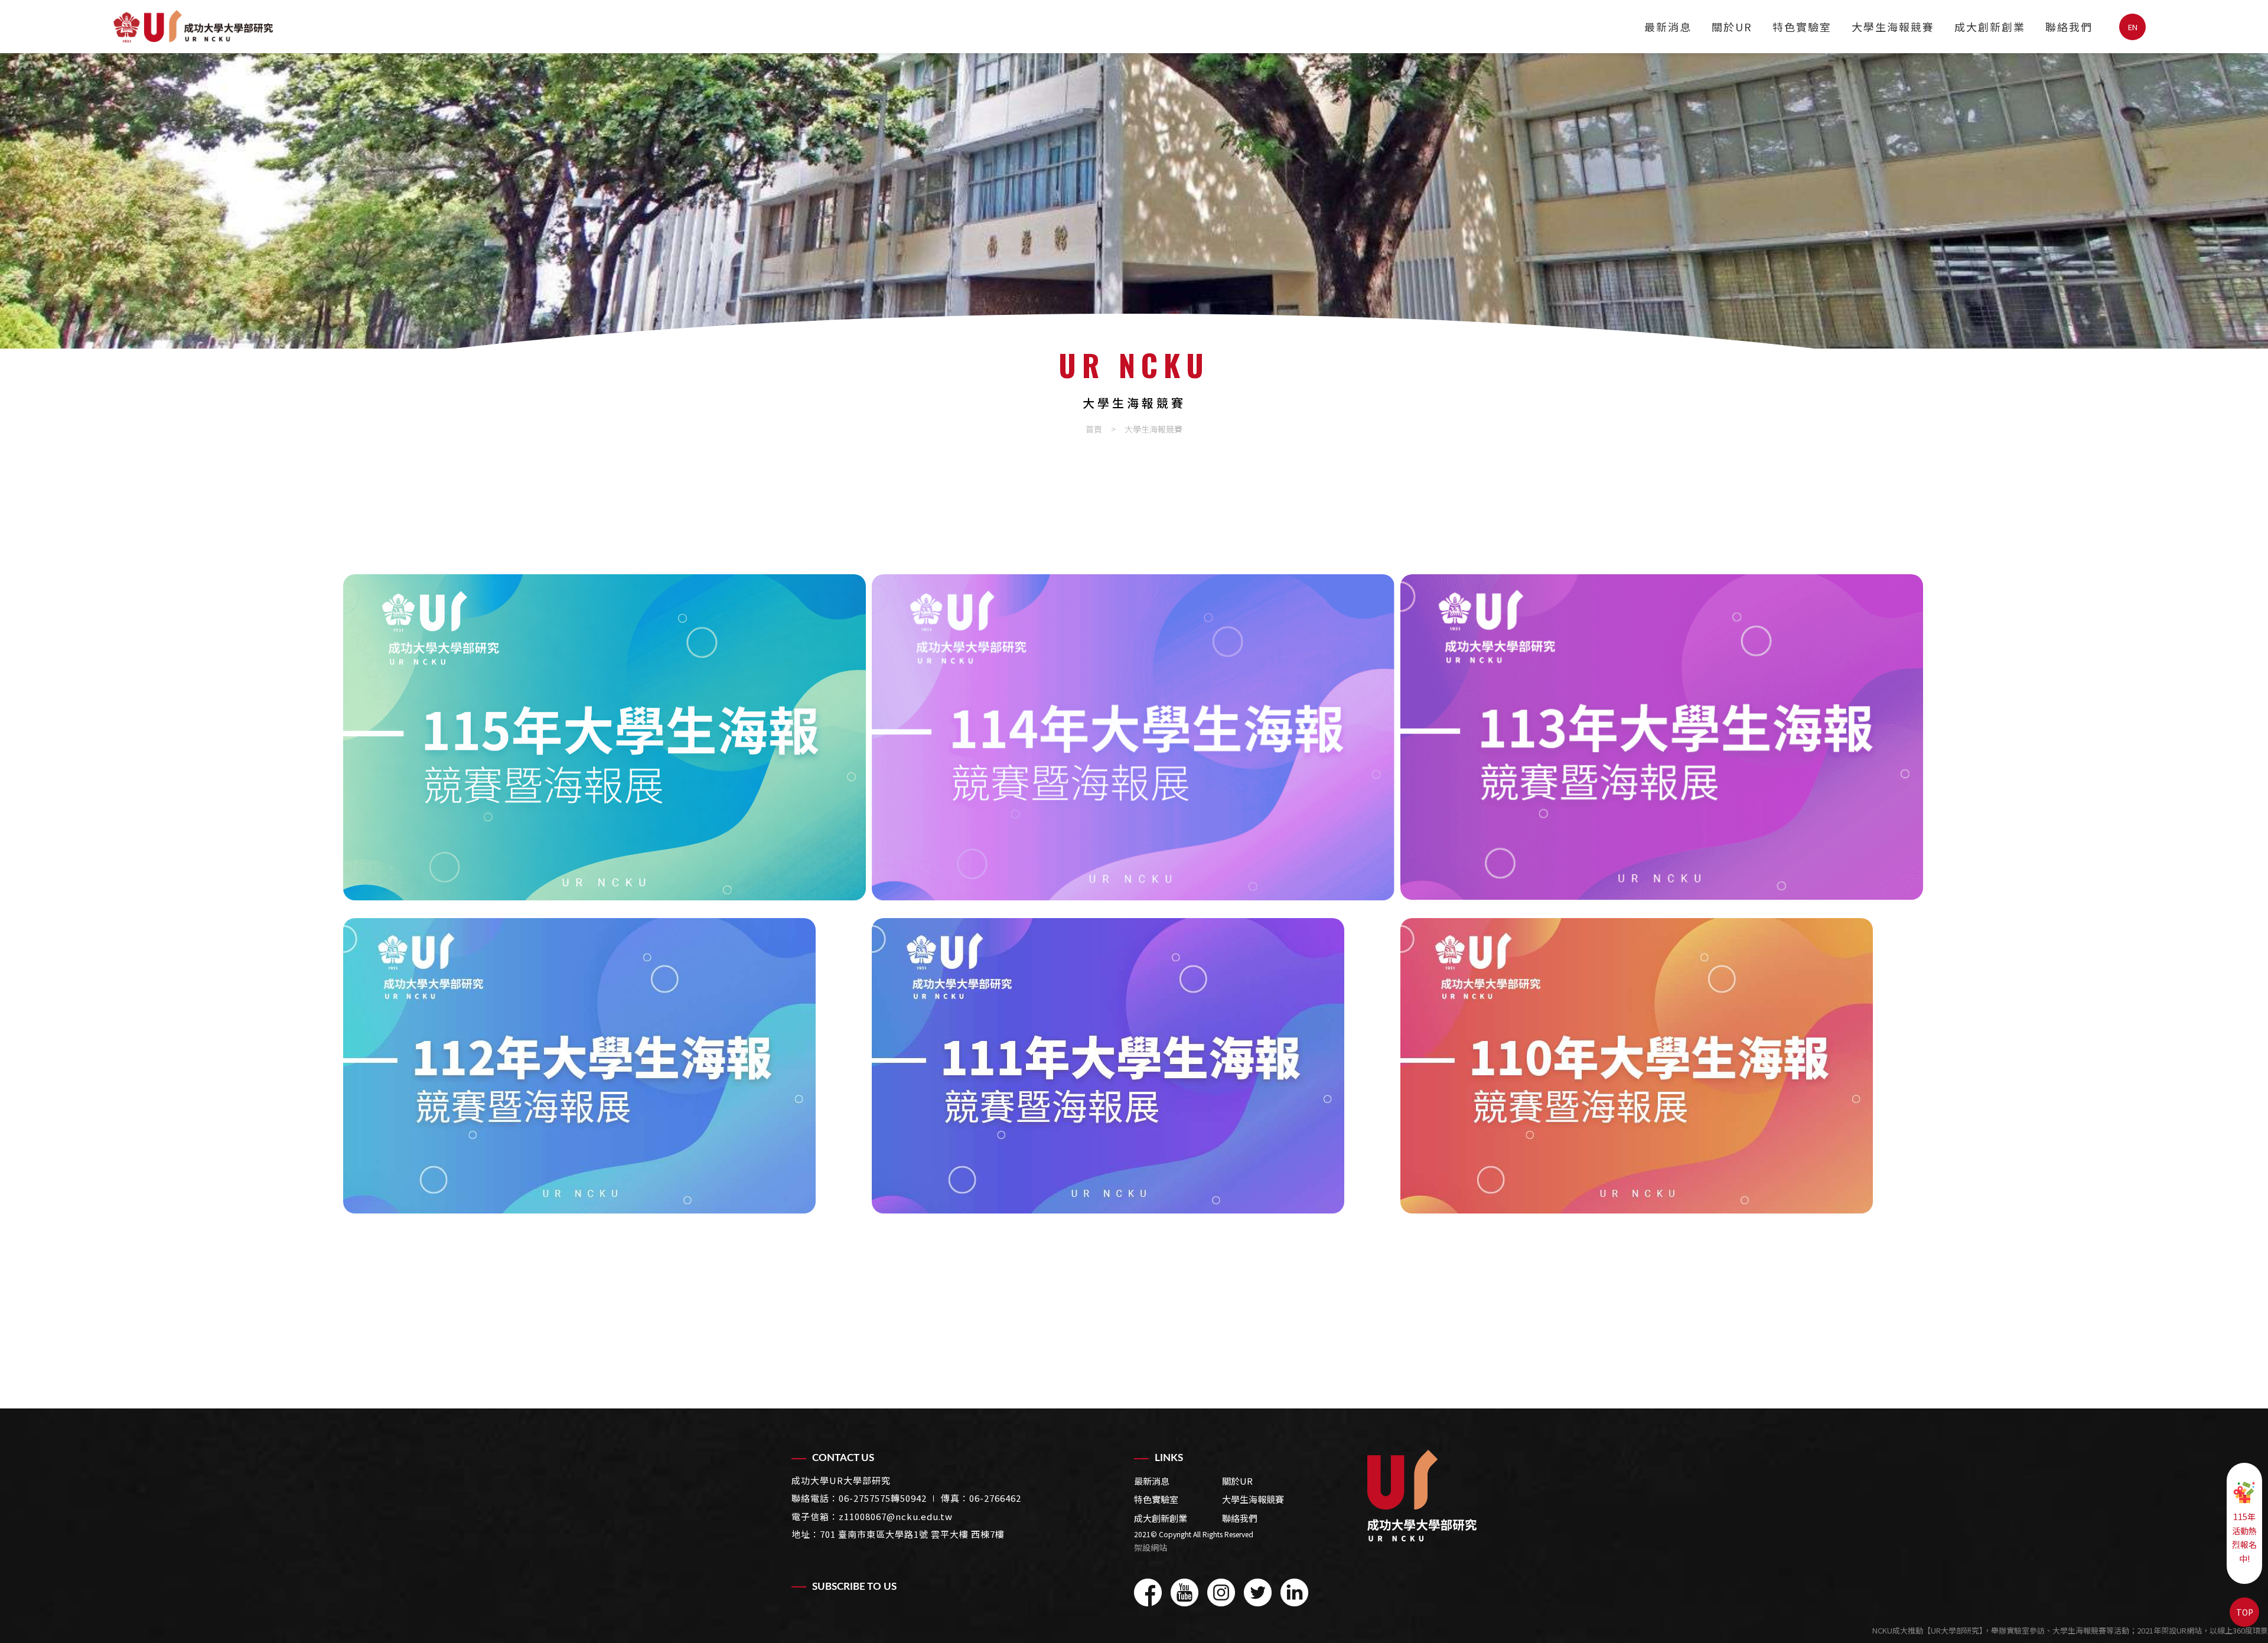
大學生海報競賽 (1893, 27)
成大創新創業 (1990, 27)
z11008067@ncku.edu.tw (896, 1516)
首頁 (1094, 429)
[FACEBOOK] (1148, 1592)
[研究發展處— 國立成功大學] (1422, 1496)
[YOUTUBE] (1184, 1592)
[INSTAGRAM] (1221, 1592)
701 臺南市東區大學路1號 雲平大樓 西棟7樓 (912, 1534)
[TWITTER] (1258, 1592)
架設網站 (1151, 1547)
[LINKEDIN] (1294, 1592)
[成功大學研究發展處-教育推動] (1134, 201)
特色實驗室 (1802, 27)
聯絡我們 (2069, 27)
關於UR (1732, 27)
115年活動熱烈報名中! (2244, 1538)
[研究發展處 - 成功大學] (193, 26)
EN (2133, 27)
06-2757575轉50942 (883, 1498)
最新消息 (1668, 27)
